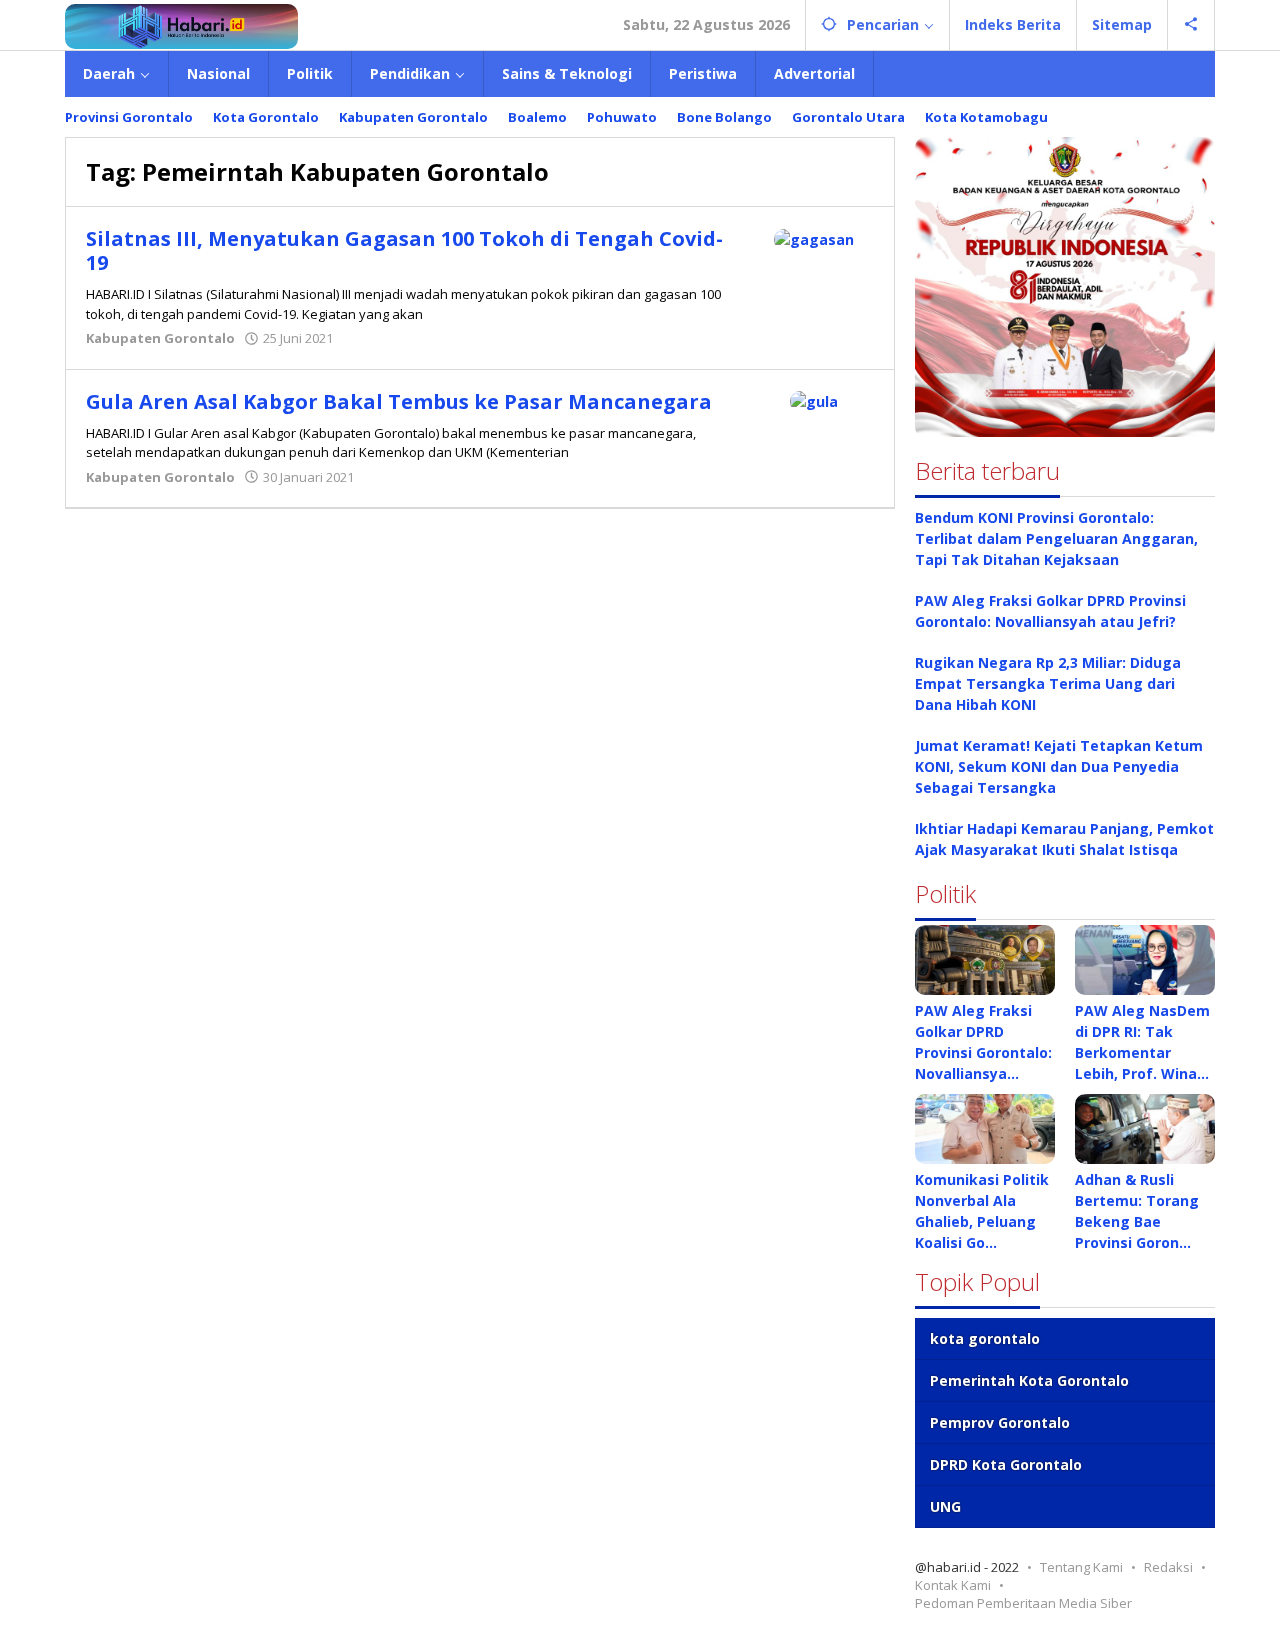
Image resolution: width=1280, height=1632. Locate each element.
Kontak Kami (953, 1585)
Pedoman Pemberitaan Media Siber (1023, 1603)
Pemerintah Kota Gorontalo (1029, 1380)
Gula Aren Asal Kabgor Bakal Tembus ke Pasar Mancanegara (399, 401)
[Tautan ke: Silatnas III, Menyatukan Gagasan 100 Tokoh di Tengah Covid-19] (814, 237)
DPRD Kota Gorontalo (1006, 1464)
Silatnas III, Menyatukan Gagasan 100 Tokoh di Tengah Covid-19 (404, 250)
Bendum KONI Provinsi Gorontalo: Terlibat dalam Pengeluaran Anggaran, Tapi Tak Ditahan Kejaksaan (1056, 538)
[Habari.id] (181, 24)
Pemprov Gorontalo (1000, 1422)
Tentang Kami (1081, 1567)
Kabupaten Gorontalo (160, 338)
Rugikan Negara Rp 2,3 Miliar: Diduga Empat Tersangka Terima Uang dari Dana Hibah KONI (1048, 683)
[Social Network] (1191, 25)
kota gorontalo (985, 1338)
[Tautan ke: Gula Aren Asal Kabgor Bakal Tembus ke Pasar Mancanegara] (814, 400)
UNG (945, 1506)
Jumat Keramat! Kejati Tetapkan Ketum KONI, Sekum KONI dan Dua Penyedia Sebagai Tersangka (1059, 766)
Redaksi (1168, 1567)
